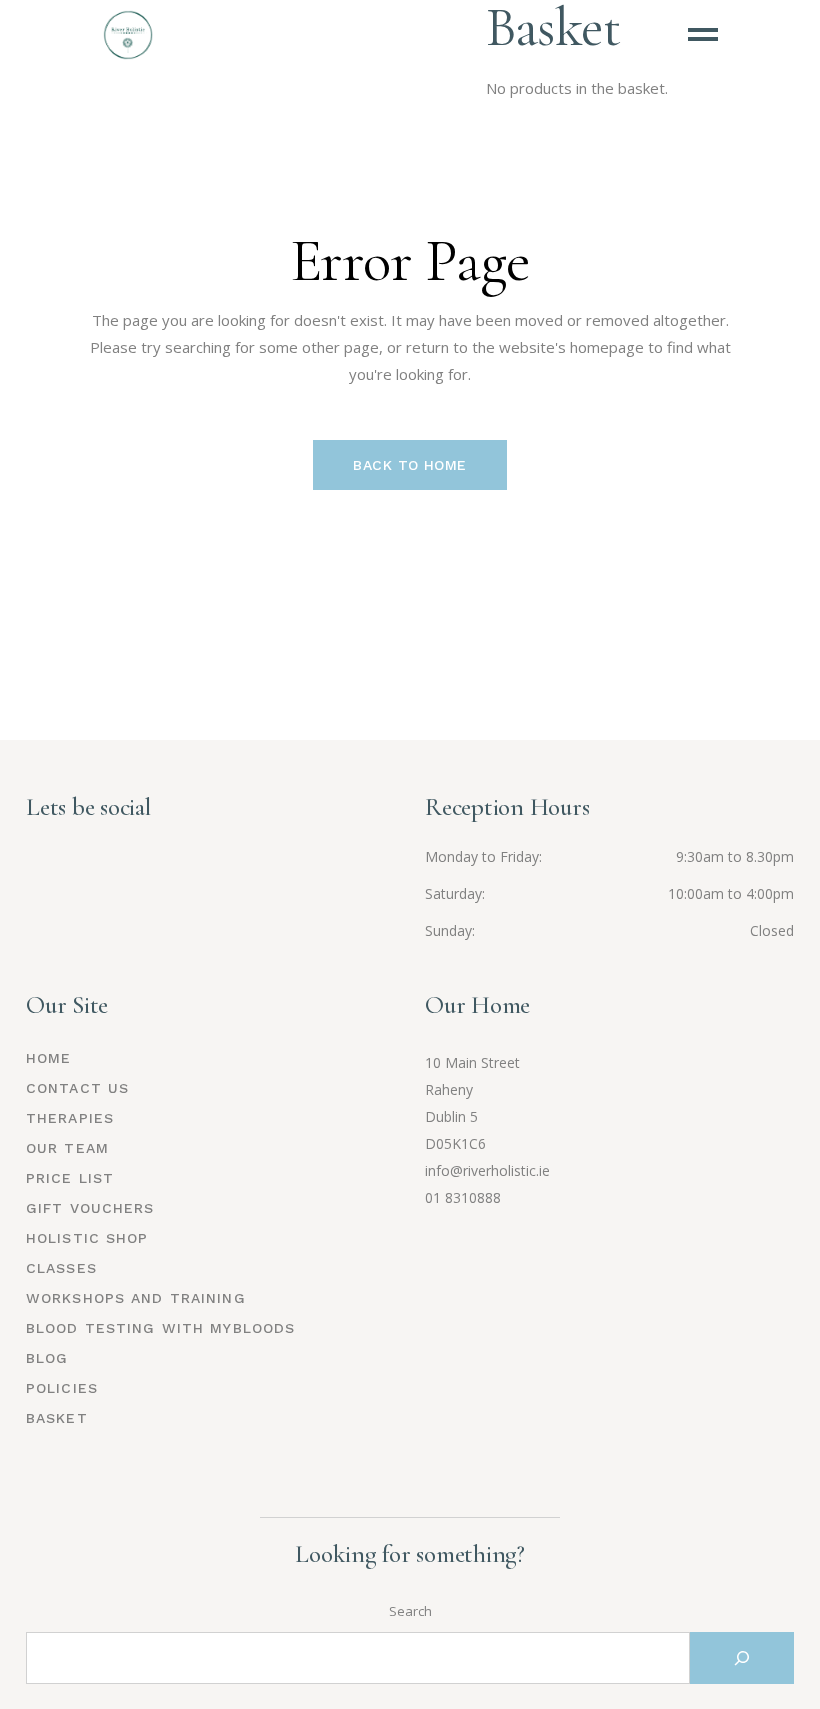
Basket (57, 1418)
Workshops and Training (136, 1298)
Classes (61, 1268)
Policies (62, 1388)
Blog (47, 1358)
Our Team (67, 1148)
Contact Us (77, 1088)
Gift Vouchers (90, 1208)
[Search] (742, 1658)
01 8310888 (463, 1197)
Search (410, 1611)
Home (48, 1058)
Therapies (70, 1118)
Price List (70, 1178)
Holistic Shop (87, 1238)
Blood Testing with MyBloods (160, 1328)
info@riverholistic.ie (487, 1170)
